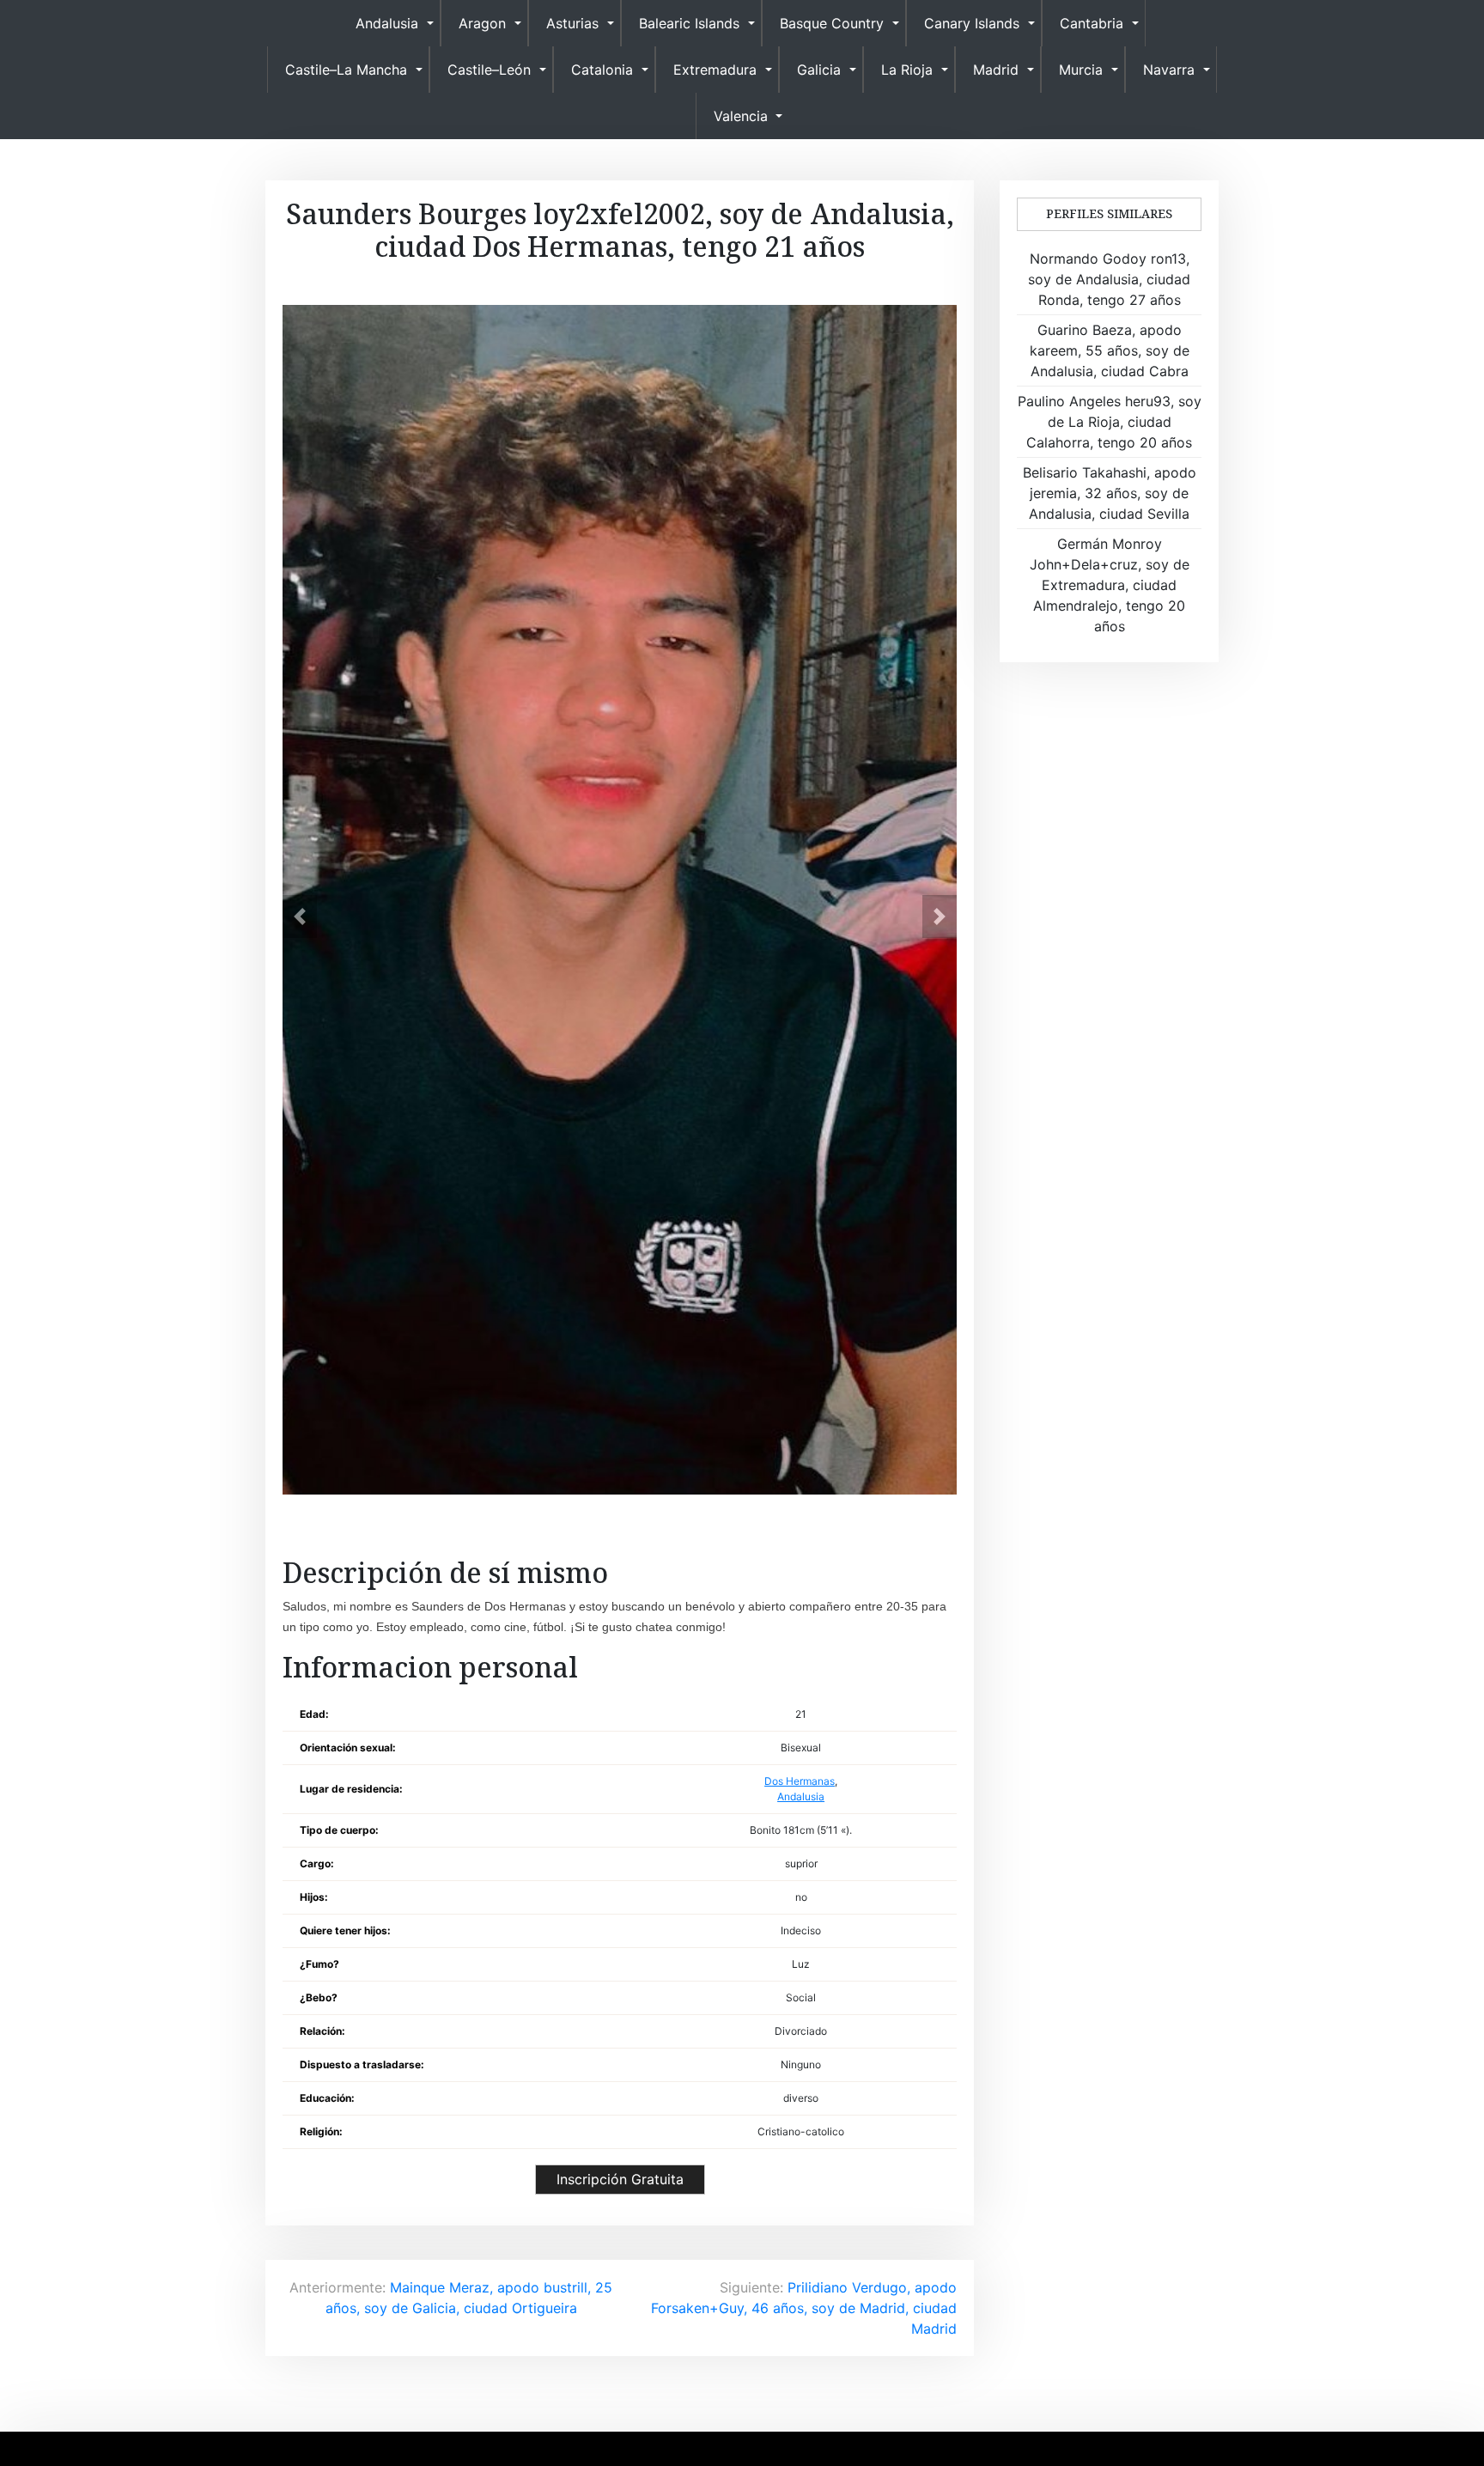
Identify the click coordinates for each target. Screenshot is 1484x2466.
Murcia (1081, 70)
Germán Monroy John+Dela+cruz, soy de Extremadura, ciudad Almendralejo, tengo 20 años (1110, 585)
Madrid (996, 70)
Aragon (482, 23)
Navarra (1169, 70)
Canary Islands (972, 23)
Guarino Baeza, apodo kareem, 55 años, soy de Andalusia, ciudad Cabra (1110, 350)
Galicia (819, 70)
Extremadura (715, 70)
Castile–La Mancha (346, 70)
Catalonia (602, 70)
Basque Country (832, 23)
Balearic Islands (689, 23)
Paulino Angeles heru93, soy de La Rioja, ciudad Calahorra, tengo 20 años (1110, 422)
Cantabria (1092, 23)
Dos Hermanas (800, 1781)
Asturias (572, 23)
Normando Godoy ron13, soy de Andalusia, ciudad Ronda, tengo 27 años (1109, 279)
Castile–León (489, 70)
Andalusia (387, 23)
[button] (300, 916)
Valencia (741, 116)
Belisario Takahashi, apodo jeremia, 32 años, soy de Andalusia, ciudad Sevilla (1110, 493)
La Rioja (907, 70)
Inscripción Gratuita (620, 2179)
